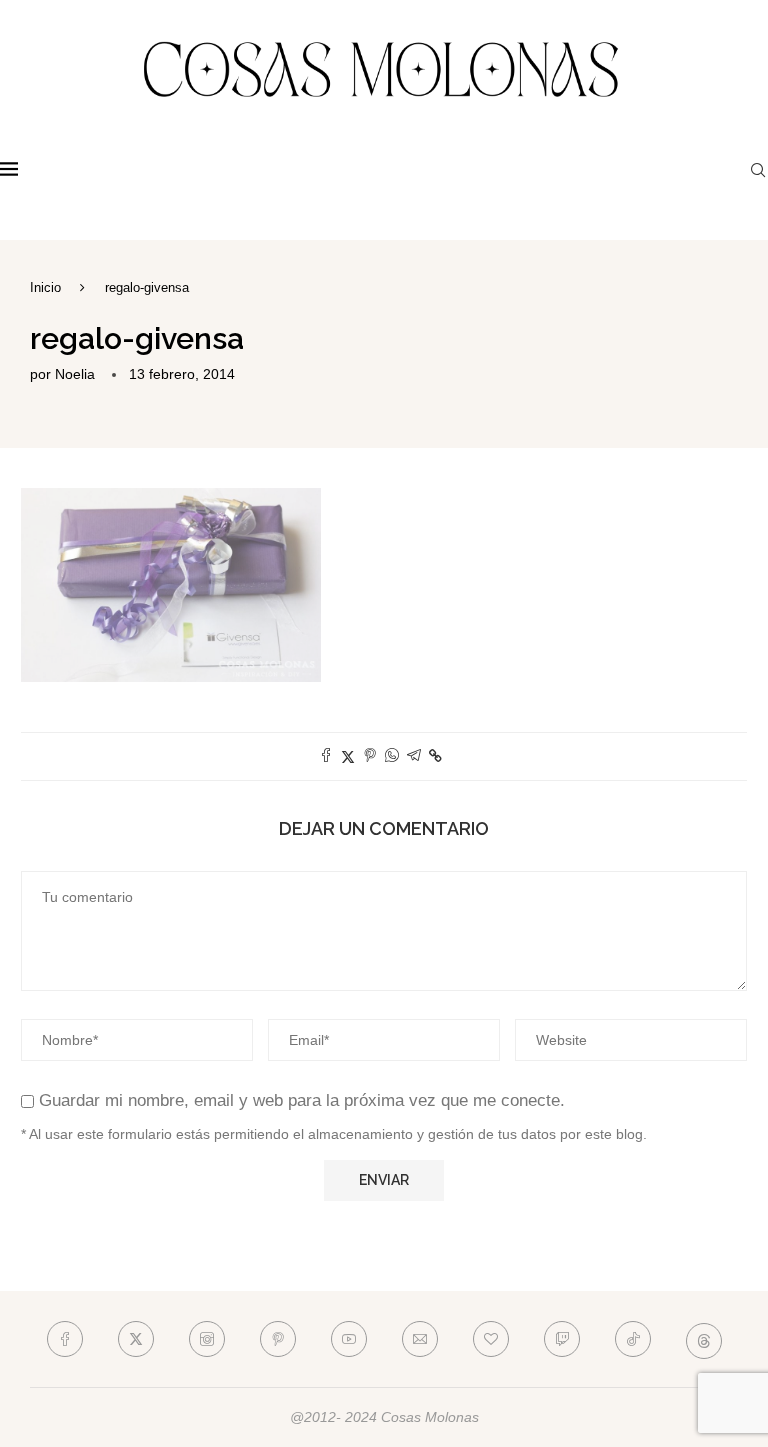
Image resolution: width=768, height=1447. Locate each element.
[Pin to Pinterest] (370, 756)
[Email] (420, 1339)
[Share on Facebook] (326, 756)
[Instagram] (207, 1339)
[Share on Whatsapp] (392, 756)
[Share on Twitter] (348, 756)
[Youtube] (349, 1339)
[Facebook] (65, 1339)
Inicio (45, 287)
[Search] (758, 170)
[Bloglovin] (491, 1339)
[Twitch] (562, 1339)
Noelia (75, 374)
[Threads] (704, 1339)
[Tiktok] (633, 1339)
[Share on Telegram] (414, 756)
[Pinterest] (278, 1339)
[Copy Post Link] (435, 756)
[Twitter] (136, 1339)
